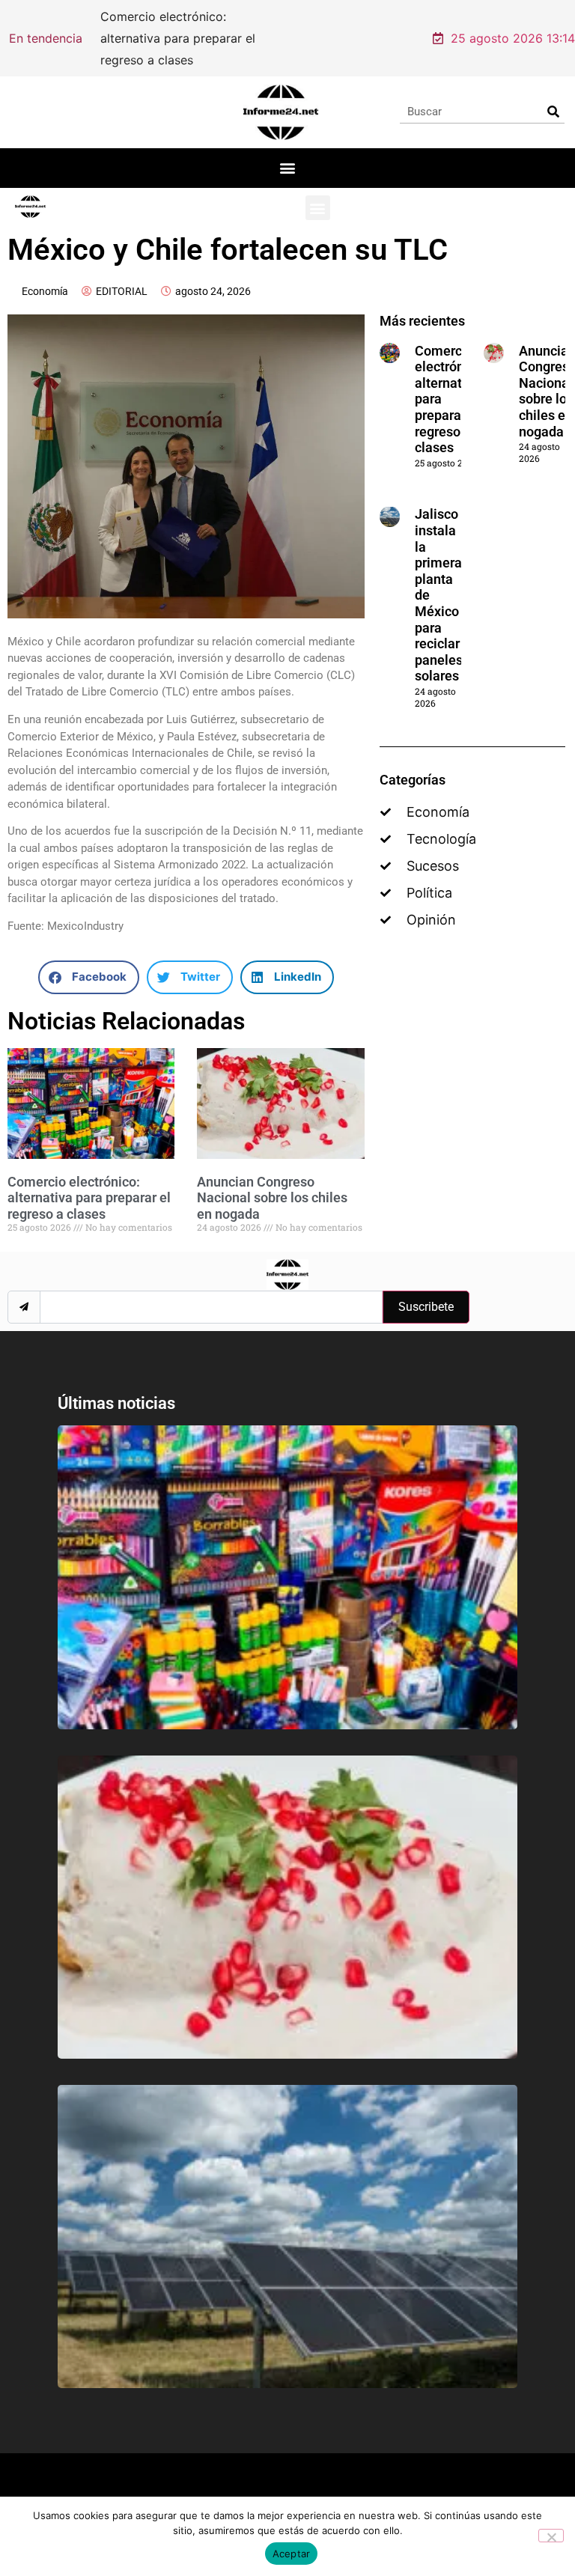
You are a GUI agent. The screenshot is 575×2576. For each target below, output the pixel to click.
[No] (551, 2536)
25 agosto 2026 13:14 (513, 29)
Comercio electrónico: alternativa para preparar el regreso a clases (89, 1180)
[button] (288, 150)
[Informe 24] (280, 94)
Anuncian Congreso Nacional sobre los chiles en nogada (272, 1180)
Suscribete (426, 1289)
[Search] (553, 94)
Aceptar (292, 2554)
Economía (45, 273)
